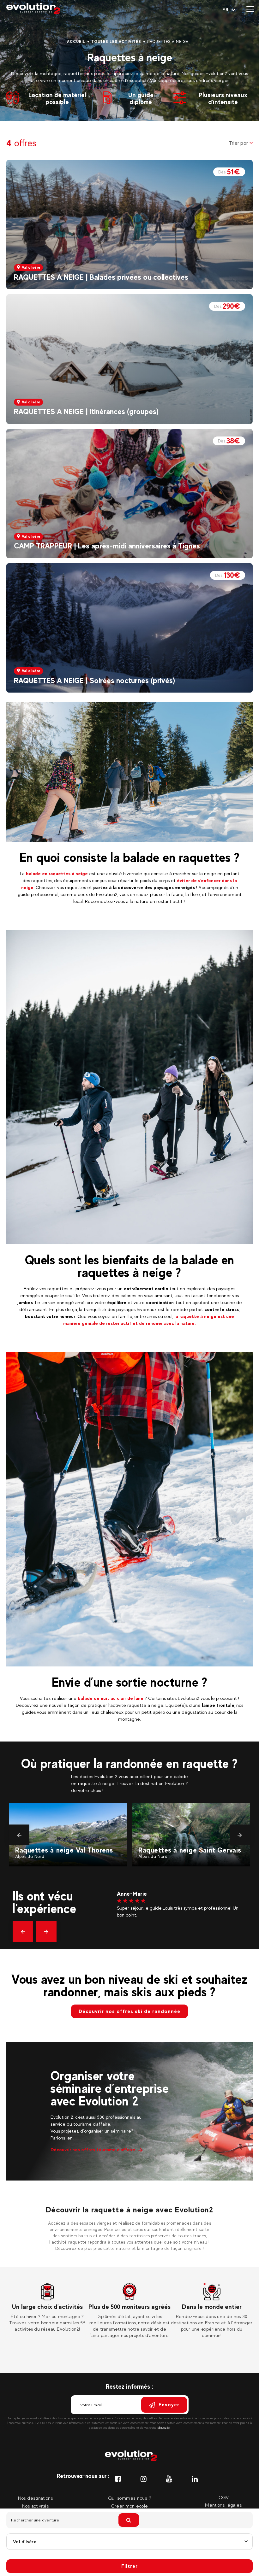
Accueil (76, 42)
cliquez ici (164, 2428)
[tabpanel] (47, 2308)
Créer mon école (129, 2506)
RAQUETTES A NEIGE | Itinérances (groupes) (86, 411)
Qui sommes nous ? (130, 2498)
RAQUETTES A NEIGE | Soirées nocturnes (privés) (95, 680)
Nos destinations (36, 2498)
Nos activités (36, 2506)
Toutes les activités (116, 42)
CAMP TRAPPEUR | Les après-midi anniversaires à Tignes (107, 546)
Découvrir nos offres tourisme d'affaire (93, 2149)
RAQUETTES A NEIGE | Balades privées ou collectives (101, 277)
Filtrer (129, 2566)
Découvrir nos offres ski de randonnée (129, 2011)
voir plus (147, 1936)
